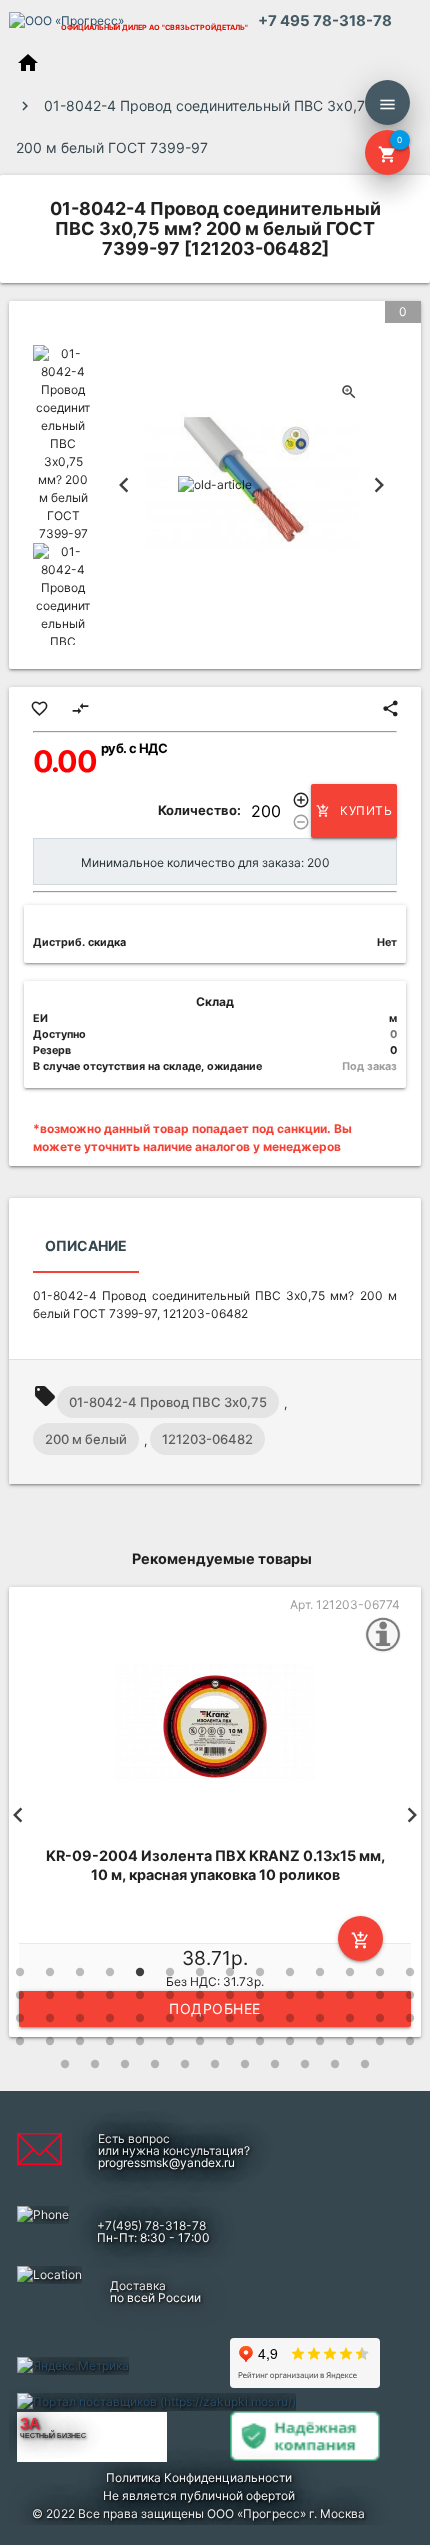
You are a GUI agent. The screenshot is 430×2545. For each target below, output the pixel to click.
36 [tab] (230, 2018)
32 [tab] (110, 2018)
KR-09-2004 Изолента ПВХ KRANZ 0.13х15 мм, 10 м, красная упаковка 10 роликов (215, 1865)
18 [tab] (110, 1995)
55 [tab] (380, 2041)
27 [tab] (380, 1995)
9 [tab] (260, 1972)
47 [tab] (140, 2041)
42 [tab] (410, 2018)
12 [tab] (350, 1972)
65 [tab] (305, 2064)
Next (379, 485)
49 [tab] (200, 2041)
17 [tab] (80, 1995)
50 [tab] (230, 2041)
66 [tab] (335, 2064)
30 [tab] (50, 2018)
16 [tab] (50, 1995)
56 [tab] (410, 2041)
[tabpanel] (215, 1815)
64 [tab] (275, 2064)
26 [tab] (350, 1995)
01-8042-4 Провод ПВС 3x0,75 (168, 1402)
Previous (124, 485)
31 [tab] (80, 2018)
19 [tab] (140, 1995)
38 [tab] (290, 2018)
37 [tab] (260, 2018)
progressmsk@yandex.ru (166, 2162)
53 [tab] (320, 2041)
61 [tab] (185, 2064)
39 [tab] (320, 2018)
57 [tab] (65, 2064)
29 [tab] (20, 2018)
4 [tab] (110, 1972)
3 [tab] (80, 1972)
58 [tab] (95, 2064)
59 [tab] (125, 2064)
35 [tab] (200, 2018)
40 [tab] (350, 2018)
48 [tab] (170, 2041)
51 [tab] (260, 2041)
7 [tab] (200, 1972)
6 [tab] (170, 1972)
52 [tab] (290, 2041)
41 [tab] (380, 2018)
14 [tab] (410, 1972)
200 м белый (86, 1439)
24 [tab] (290, 1995)
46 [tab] (110, 2041)
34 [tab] (170, 2018)
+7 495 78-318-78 (325, 20)
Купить (354, 810)
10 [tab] (290, 1972)
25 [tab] (320, 1995)
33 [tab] (140, 2018)
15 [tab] (20, 1995)
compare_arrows (80, 708)
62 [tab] (215, 2064)
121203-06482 (207, 1439)
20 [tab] (170, 1995)
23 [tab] (260, 1995)
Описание (86, 1245)
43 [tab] (20, 2041)
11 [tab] (320, 1972)
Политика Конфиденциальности (199, 2477)
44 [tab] (50, 2041)
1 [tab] (20, 1972)
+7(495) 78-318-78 (151, 2225)
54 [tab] (350, 2041)
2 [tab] (50, 1972)
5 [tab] (140, 1972)
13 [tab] (380, 1972)
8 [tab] (230, 1972)
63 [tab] (245, 2064)
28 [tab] (410, 1995)
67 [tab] (365, 2064)
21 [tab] (200, 1995)
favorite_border (39, 708)
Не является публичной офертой (199, 2495)
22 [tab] (230, 1995)
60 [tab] (155, 2064)
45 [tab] (80, 2041)
